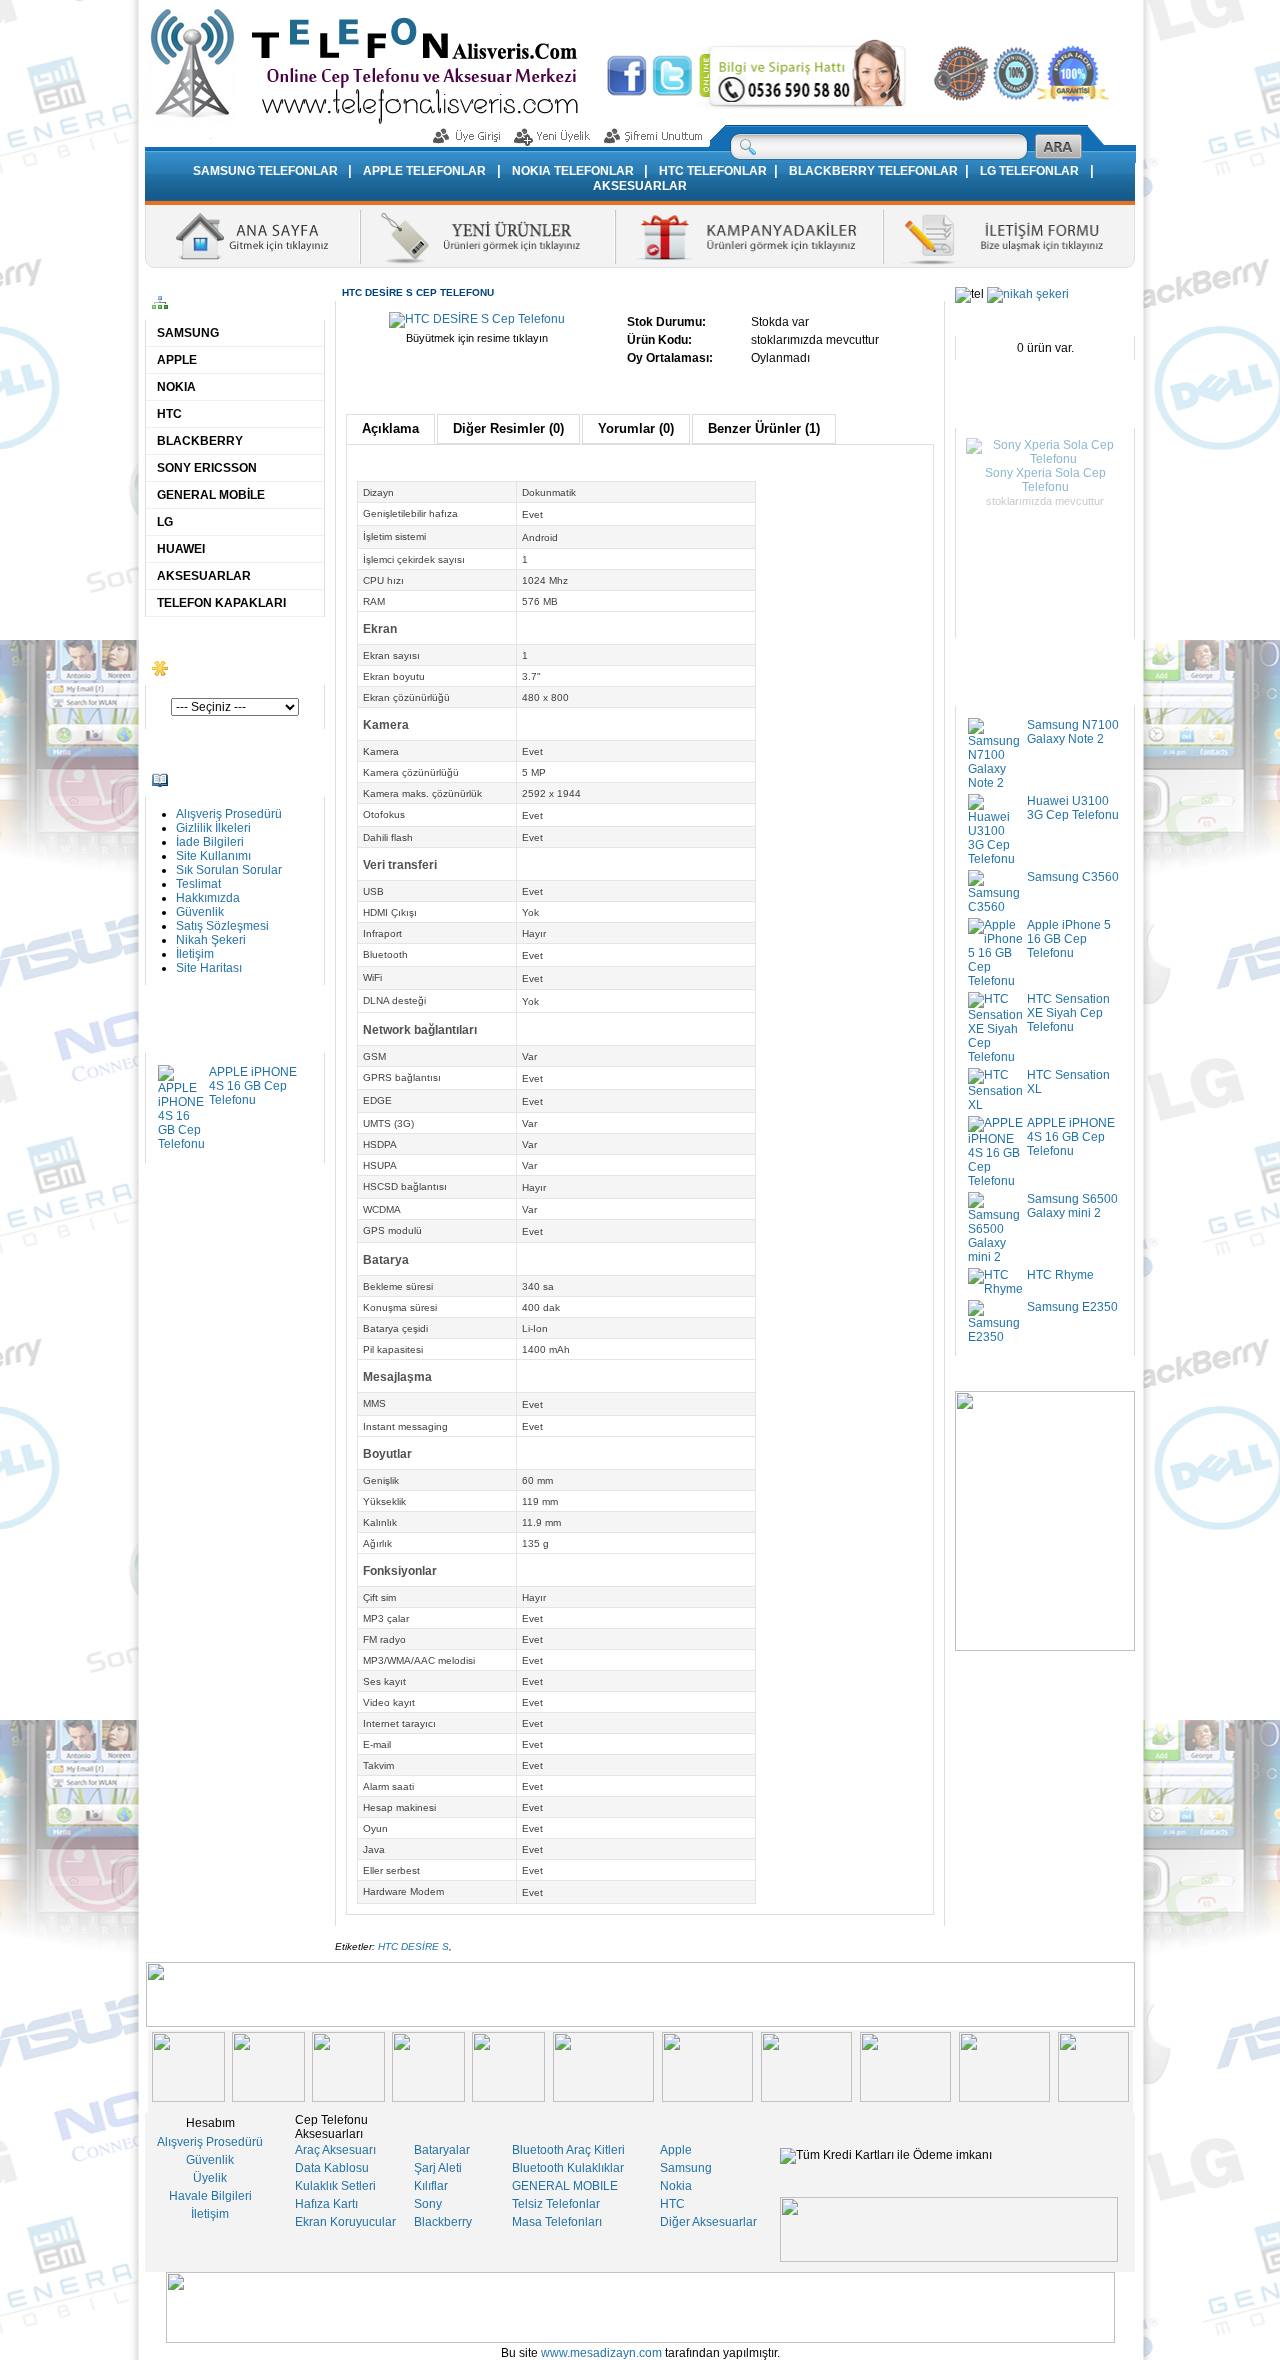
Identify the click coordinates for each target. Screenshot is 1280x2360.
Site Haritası (209, 968)
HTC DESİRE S (413, 1946)
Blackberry (443, 2222)
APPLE (177, 360)
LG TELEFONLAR (1029, 171)
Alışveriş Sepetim (1047, 13)
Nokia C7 (1045, 461)
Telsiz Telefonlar (556, 2204)
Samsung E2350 (1072, 1307)
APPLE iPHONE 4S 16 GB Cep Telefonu (253, 1086)
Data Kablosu (332, 2168)
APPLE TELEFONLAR (424, 171)
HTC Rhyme (1060, 1275)
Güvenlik (200, 912)
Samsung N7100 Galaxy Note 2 (1073, 732)
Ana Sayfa (667, 13)
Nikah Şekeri (211, 940)
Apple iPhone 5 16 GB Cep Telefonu (1069, 939)
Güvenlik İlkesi (882, 13)
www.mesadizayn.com (601, 2353)
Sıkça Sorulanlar (802, 13)
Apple (676, 2150)
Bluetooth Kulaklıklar (568, 2168)
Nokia (676, 2186)
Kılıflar (431, 2186)
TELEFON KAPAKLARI (221, 603)
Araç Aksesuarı (335, 2150)
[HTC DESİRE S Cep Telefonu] (477, 319)
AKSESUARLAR (640, 186)
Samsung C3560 (1073, 877)
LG (165, 522)
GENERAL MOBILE (565, 2186)
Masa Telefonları (557, 2222)
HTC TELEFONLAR (713, 171)
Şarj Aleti (438, 2168)
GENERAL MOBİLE (211, 495)
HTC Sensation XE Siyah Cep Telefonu (1068, 1013)
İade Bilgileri (210, 842)
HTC (169, 414)
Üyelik (210, 2178)
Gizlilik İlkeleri (213, 828)
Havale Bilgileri (210, 2196)
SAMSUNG (188, 333)
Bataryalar (442, 2150)
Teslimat (198, 884)
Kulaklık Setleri (335, 2186)
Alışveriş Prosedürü (229, 814)
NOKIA (176, 387)
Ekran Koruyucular (345, 2222)
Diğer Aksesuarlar (708, 2222)
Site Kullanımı (213, 856)
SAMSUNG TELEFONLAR (267, 171)
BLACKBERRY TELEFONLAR (873, 171)
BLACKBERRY (200, 441)
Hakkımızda (727, 13)
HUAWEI (181, 549)
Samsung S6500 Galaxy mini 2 (1072, 1206)
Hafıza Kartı (326, 2204)
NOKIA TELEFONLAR (574, 171)
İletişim (195, 954)
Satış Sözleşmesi (963, 13)
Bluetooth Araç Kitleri (568, 2150)
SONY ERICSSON (207, 468)
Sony (428, 2204)
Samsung (686, 2168)
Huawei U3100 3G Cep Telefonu (1073, 808)
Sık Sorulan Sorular (229, 870)
